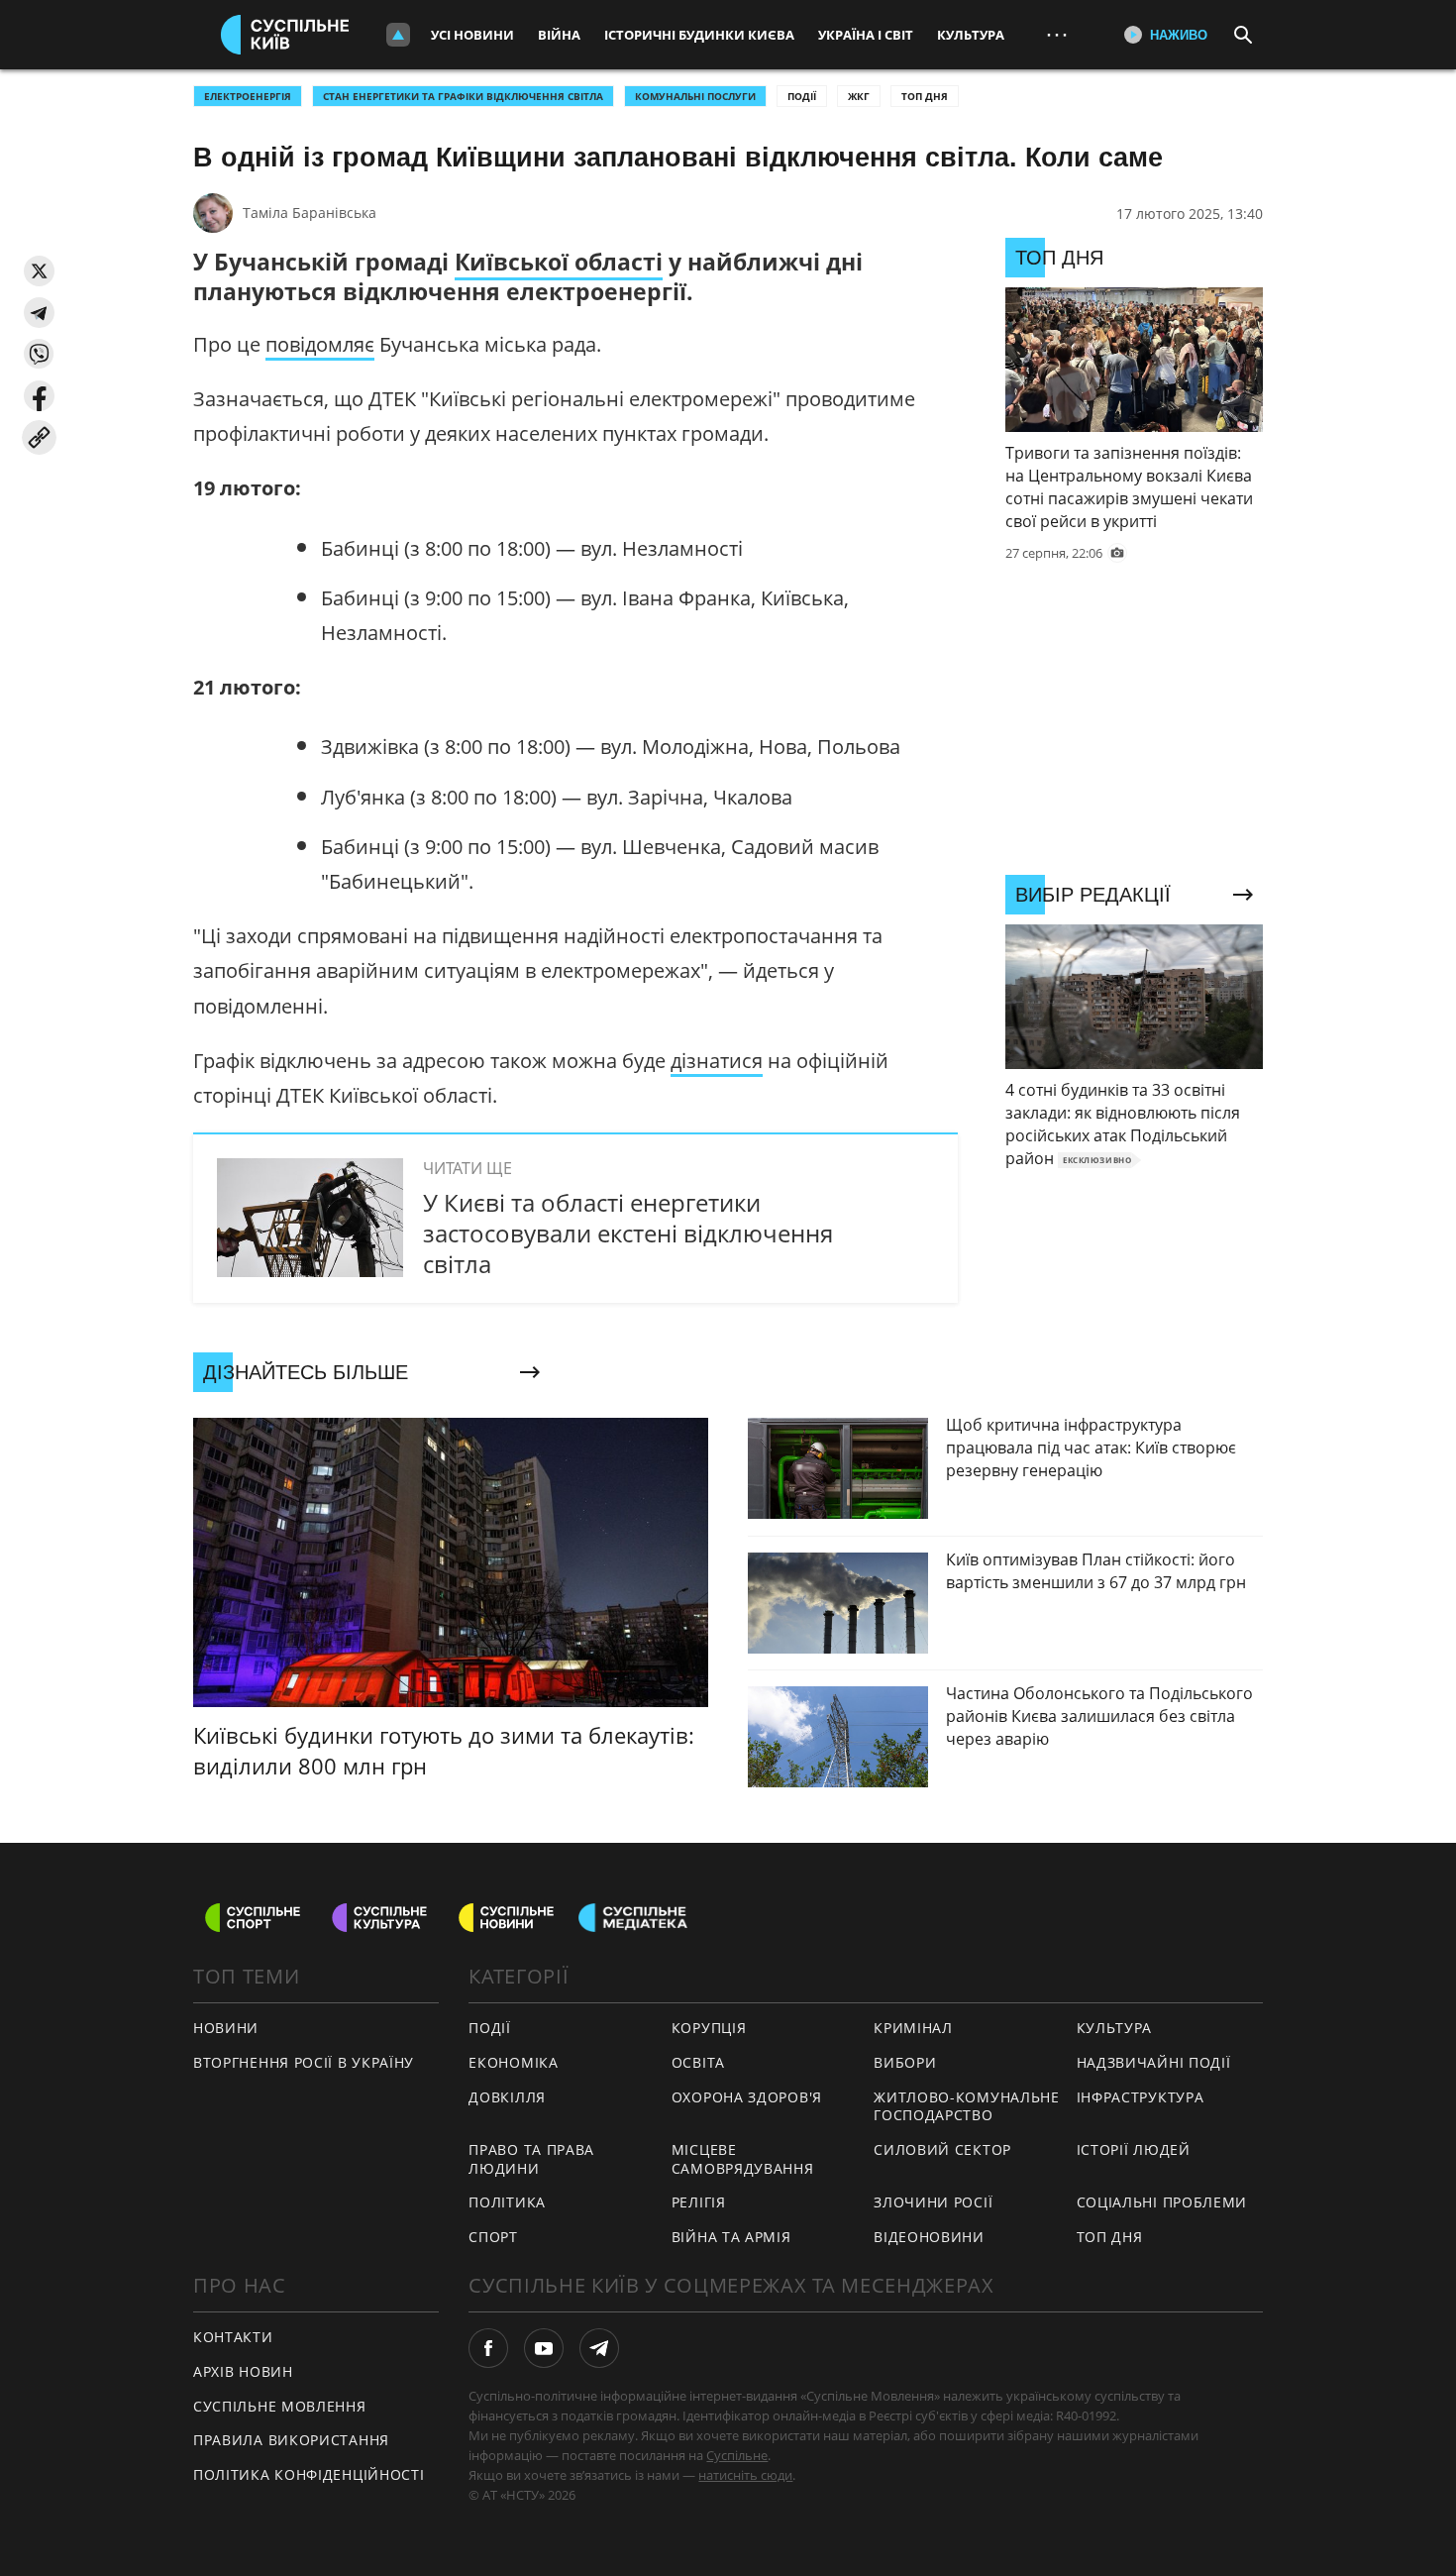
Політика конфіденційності (309, 2474)
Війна (559, 35)
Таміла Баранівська (310, 213)
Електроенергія (248, 96)
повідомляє (320, 344)
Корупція (709, 2028)
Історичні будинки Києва (699, 35)
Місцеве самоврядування (743, 2159)
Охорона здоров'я (747, 2097)
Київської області (559, 262)
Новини (226, 2028)
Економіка (513, 2062)
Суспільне (737, 2455)
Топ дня (925, 96)
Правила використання (291, 2440)
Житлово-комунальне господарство (967, 2106)
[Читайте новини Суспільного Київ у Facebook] (488, 2348)
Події (802, 96)
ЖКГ (859, 96)
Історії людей (1134, 2149)
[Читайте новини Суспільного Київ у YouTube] (544, 2348)
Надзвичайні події (1154, 2062)
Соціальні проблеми (1162, 2202)
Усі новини (472, 35)
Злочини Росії (933, 2202)
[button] (39, 271)
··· (1057, 34)
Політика (507, 2202)
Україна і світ (866, 35)
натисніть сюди (745, 2475)
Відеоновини (929, 2237)
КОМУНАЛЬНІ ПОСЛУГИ (695, 96)
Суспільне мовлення (280, 2406)
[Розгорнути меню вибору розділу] (398, 35)
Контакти (233, 2337)
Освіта (698, 2062)
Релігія (699, 2202)
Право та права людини (531, 2159)
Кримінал (913, 2028)
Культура (971, 35)
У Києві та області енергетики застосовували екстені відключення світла (628, 1233)
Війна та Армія (731, 2237)
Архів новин (243, 2371)
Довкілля (507, 2097)
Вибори (905, 2062)
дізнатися (717, 1061)
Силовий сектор (942, 2149)
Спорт (493, 2237)
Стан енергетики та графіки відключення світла (463, 96)
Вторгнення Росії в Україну (304, 2062)
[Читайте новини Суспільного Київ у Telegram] (599, 2348)
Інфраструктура (1141, 2097)
